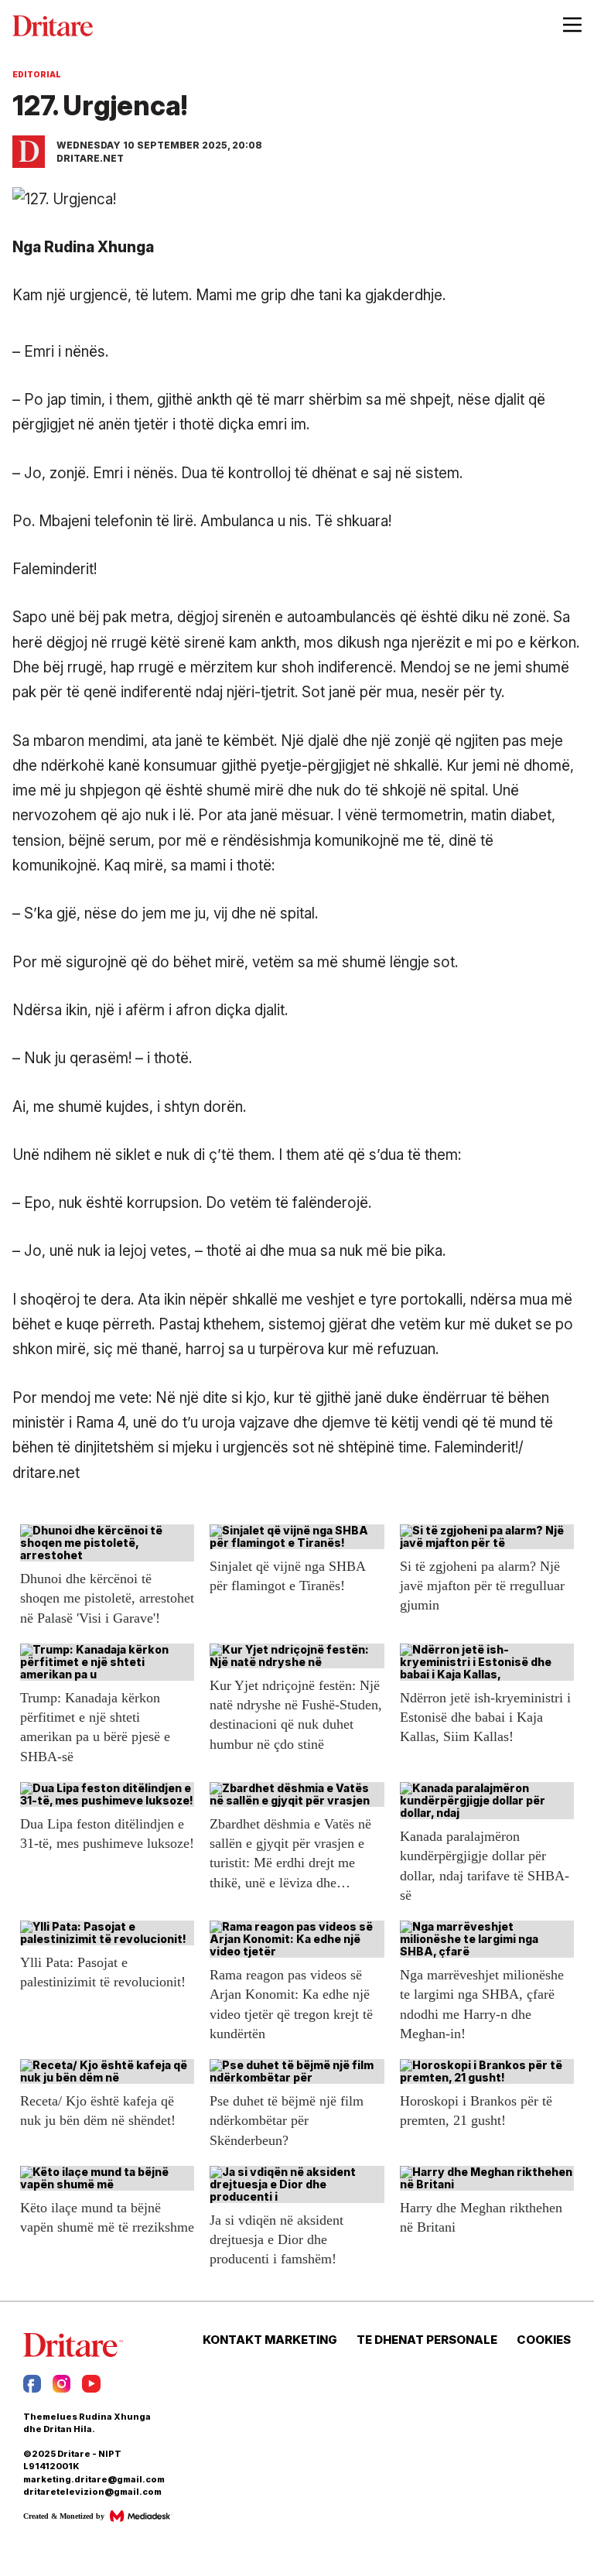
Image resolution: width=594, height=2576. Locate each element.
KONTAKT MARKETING (270, 2340)
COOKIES (544, 2340)
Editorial (37, 74)
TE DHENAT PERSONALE (427, 2340)
